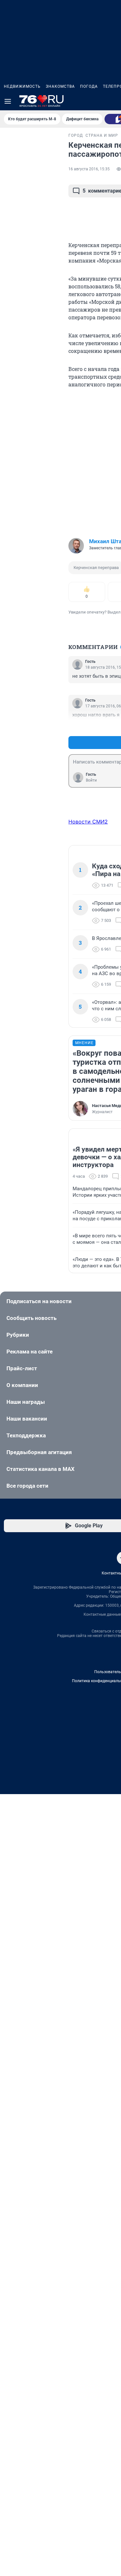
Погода (89, 86)
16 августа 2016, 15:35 (89, 169)
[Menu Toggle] (8, 101)
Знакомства (60, 86)
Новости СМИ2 (88, 822)
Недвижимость (22, 86)
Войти (91, 780)
